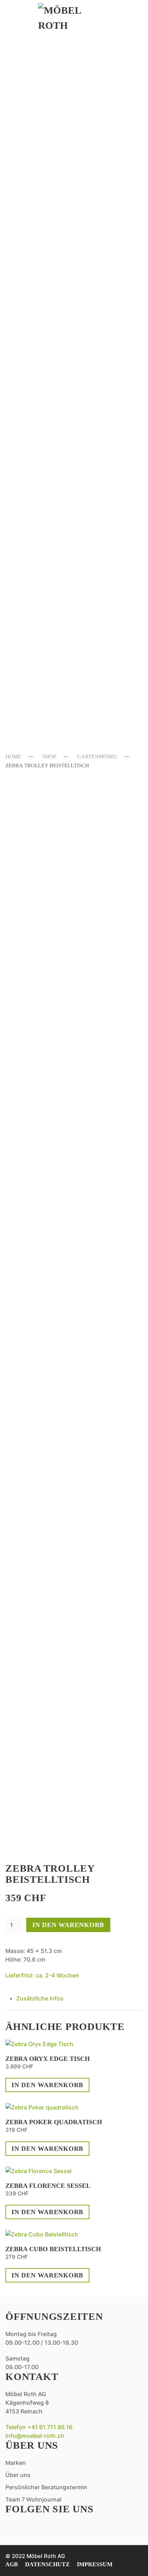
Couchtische (51, 143)
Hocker (38, 555)
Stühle (37, 329)
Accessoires (49, 249)
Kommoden (46, 396)
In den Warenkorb (68, 1925)
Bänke (35, 515)
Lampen (38, 183)
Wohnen (39, 60)
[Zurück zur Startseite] (74, 18)
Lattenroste (51, 409)
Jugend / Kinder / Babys (75, 462)
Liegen (36, 569)
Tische (36, 342)
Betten (37, 382)
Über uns (41, 690)
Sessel (35, 156)
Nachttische (51, 435)
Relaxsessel (50, 91)
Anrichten (45, 289)
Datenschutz (47, 2564)
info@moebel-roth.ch (35, 2436)
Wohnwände (49, 222)
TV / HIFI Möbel (55, 209)
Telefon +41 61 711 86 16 (39, 2427)
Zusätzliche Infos (40, 1998)
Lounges (40, 542)
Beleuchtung (52, 582)
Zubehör (41, 622)
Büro (32, 236)
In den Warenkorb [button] (47, 2085)
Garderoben (50, 169)
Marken (38, 667)
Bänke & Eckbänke (64, 302)
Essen (31, 271)
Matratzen (46, 422)
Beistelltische (56, 129)
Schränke (43, 449)
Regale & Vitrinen (64, 196)
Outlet (36, 644)
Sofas (33, 78)
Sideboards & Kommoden (52, 110)
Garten (37, 497)
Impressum (95, 2564)
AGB (12, 2564)
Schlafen (43, 364)
